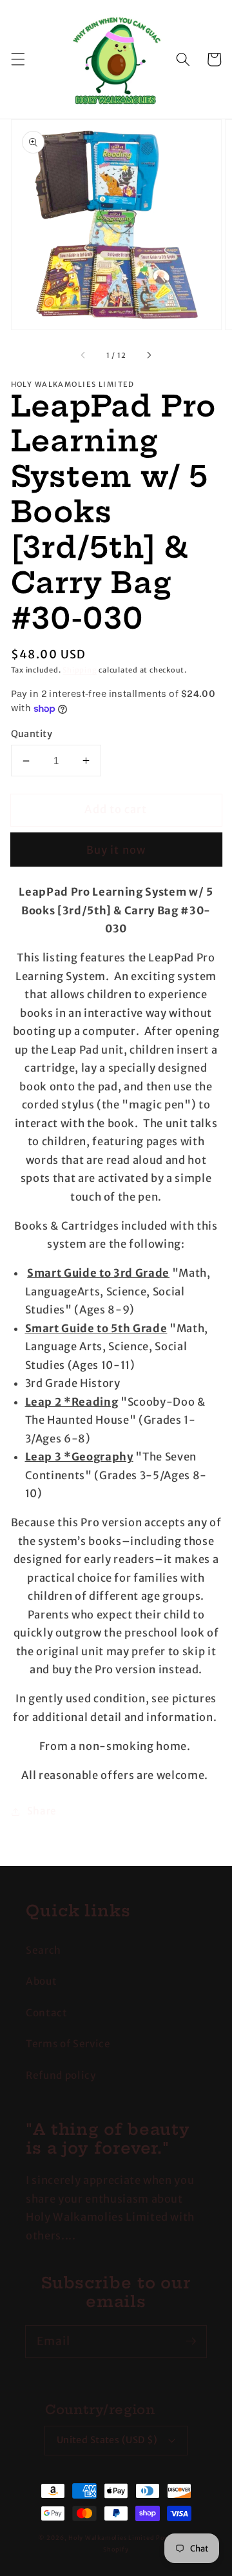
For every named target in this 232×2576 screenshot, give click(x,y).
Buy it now (116, 850)
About (41, 1981)
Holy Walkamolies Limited (111, 2538)
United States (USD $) (107, 2440)
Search (43, 1950)
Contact (47, 2013)
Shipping (80, 670)
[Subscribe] (191, 2341)
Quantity (32, 734)
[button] (17, 59)
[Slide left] (83, 355)
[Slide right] (149, 355)
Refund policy (61, 2075)
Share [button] (42, 1811)
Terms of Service (68, 2044)
